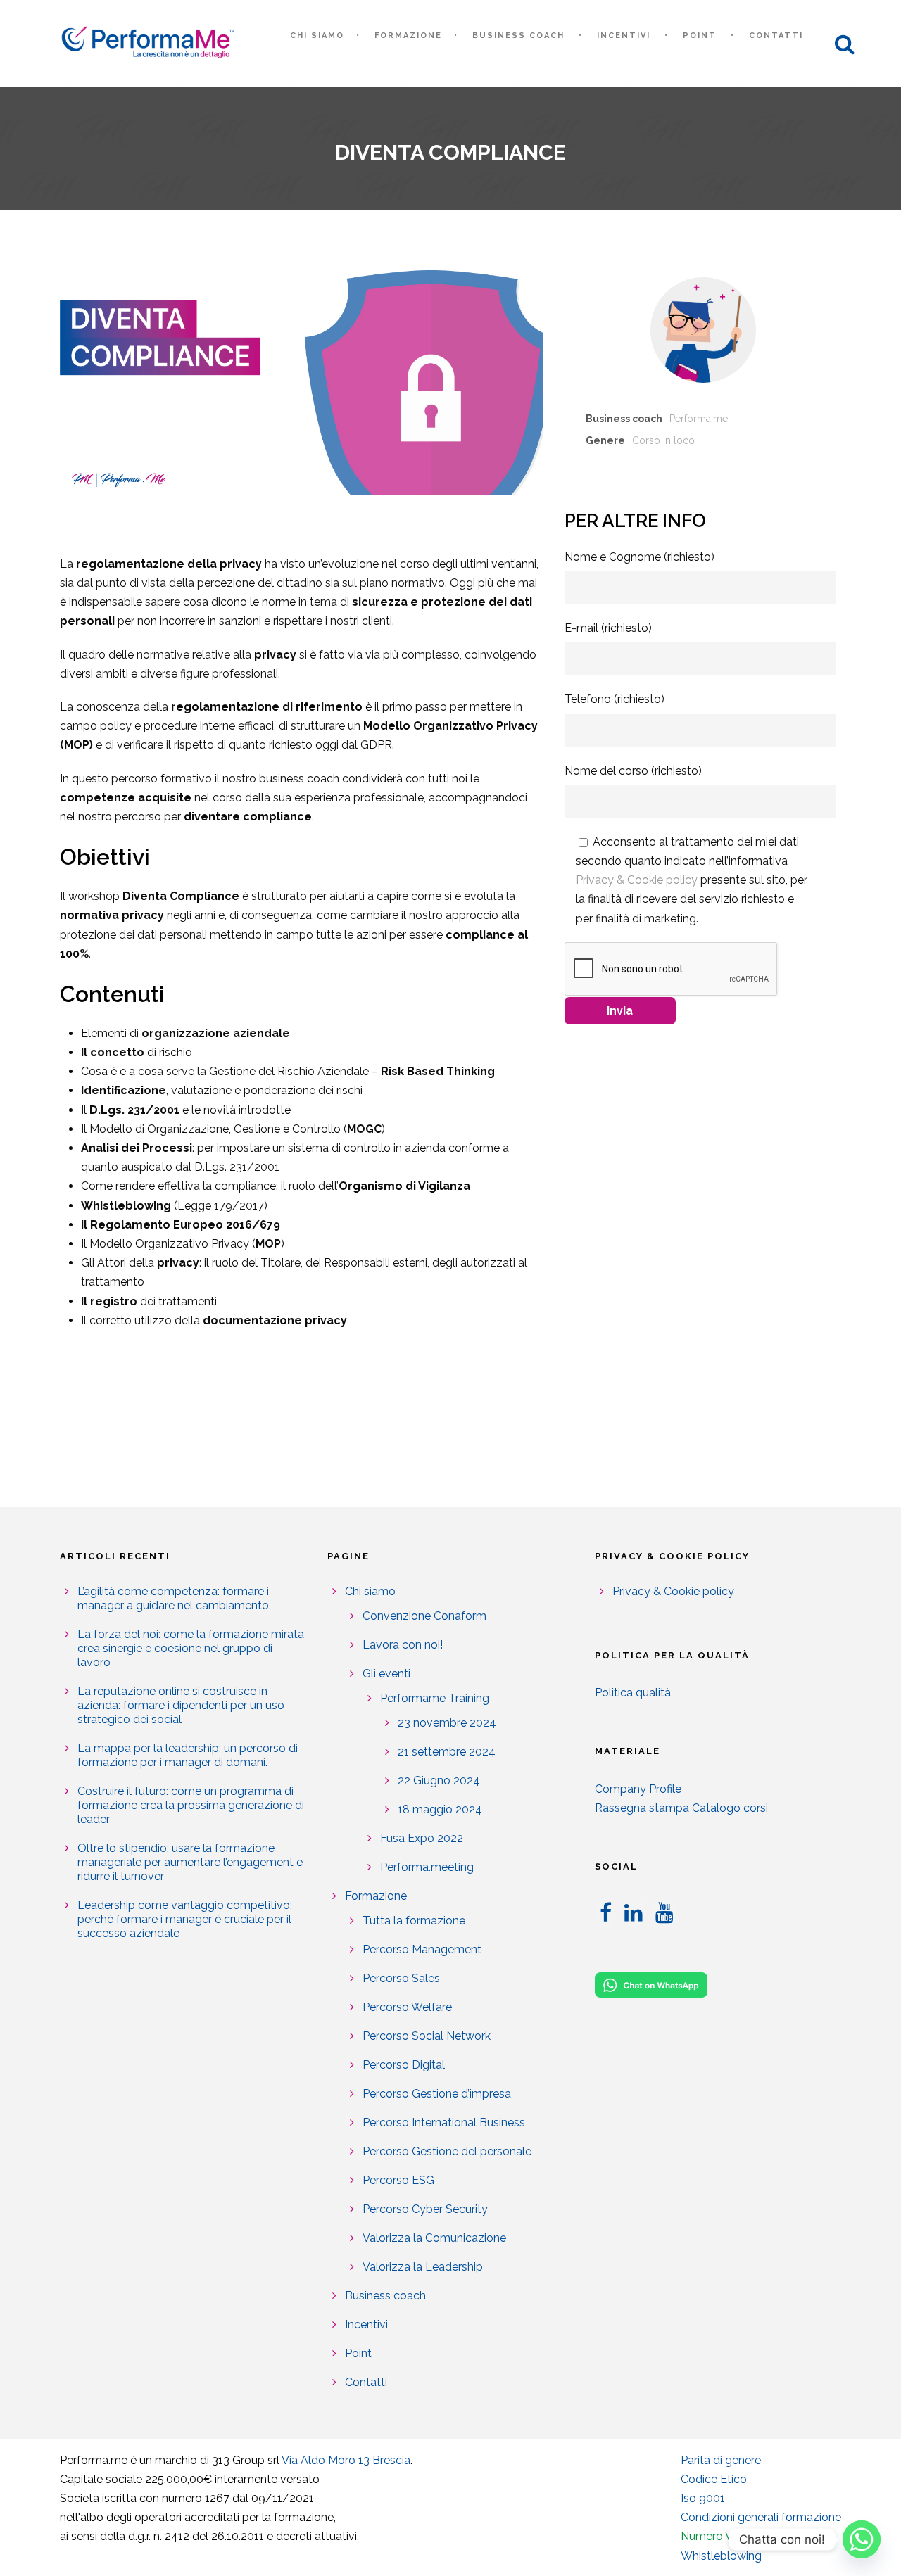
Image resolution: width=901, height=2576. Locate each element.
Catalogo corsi (730, 1808)
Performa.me (699, 419)
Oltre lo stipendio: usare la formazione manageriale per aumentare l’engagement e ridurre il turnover (190, 1862)
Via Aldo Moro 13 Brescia (346, 2460)
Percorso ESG (398, 2180)
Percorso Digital (404, 2065)
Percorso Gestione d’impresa (437, 2094)
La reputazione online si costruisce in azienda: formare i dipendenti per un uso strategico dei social (181, 1705)
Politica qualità (633, 1693)
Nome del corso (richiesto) (633, 771)
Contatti (776, 36)
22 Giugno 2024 (439, 1781)
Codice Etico (714, 2479)
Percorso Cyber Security (425, 2209)
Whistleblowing (721, 2556)
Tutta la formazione (414, 1921)
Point (700, 36)
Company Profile (638, 1789)
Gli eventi (386, 1674)
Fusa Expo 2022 (422, 1838)
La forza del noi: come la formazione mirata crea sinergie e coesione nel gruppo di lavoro (191, 1648)
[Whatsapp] (862, 2539)
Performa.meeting (427, 1867)
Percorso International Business (444, 2123)
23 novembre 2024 (447, 1723)
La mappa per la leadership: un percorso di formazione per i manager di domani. (188, 1755)
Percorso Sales (401, 1978)
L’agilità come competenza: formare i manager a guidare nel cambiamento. (174, 1598)
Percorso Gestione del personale (447, 2151)
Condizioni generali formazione (761, 2517)
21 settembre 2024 (447, 1752)
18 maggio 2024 (440, 1809)
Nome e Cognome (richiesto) (639, 557)
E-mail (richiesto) (608, 628)
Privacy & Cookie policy (637, 880)
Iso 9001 (703, 2498)
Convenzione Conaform (424, 1616)
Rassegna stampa (642, 1808)
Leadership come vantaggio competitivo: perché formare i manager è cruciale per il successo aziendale (185, 1919)
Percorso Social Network (427, 2036)
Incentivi (624, 36)
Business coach (518, 36)
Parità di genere (721, 2460)
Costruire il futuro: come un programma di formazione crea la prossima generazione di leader (191, 1805)
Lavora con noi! (403, 1645)
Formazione (408, 36)
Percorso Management (422, 1949)
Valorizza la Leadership (423, 2267)
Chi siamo (317, 36)
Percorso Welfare (407, 2007)
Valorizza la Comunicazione (434, 2238)
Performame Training (435, 1698)
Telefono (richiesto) (615, 699)
